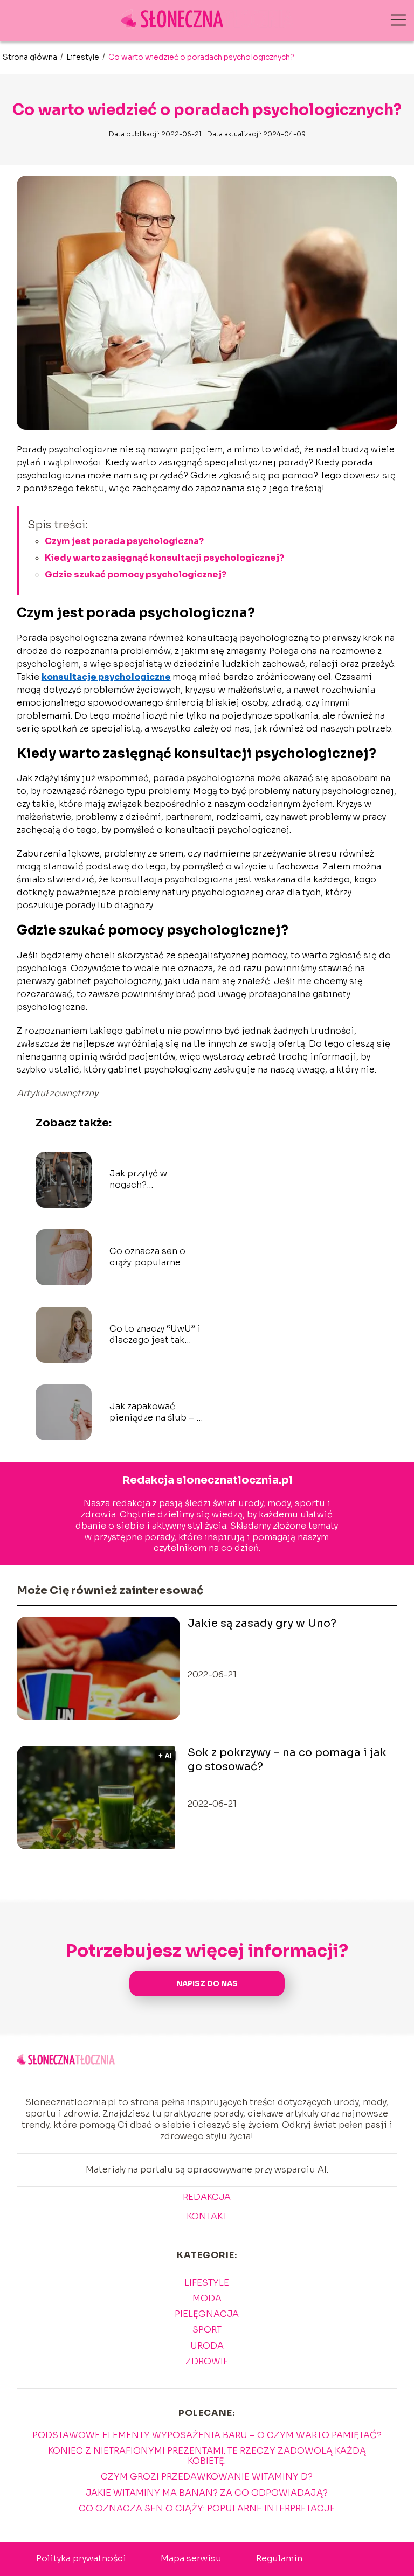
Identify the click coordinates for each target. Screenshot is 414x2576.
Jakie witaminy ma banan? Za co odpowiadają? (207, 2493)
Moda (207, 2298)
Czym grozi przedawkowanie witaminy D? (207, 2477)
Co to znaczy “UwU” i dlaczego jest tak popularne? (155, 1335)
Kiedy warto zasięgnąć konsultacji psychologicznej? (164, 558)
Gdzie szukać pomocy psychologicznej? (136, 575)
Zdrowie (207, 2361)
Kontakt (207, 2217)
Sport (207, 2330)
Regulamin (279, 2558)
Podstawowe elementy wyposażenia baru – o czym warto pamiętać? (207, 2435)
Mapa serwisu (191, 2558)
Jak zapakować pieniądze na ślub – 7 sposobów (155, 1412)
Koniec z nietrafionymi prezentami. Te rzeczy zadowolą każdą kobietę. (207, 2456)
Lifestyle (84, 57)
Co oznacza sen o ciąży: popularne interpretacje (147, 1257)
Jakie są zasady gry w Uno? (262, 1623)
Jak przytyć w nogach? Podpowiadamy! (144, 1180)
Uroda (207, 2346)
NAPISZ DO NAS (207, 1984)
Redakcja (207, 2197)
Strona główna (31, 57)
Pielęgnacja (207, 2314)
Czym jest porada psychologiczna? (124, 541)
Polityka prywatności (81, 2558)
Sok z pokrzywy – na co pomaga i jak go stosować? (287, 1760)
